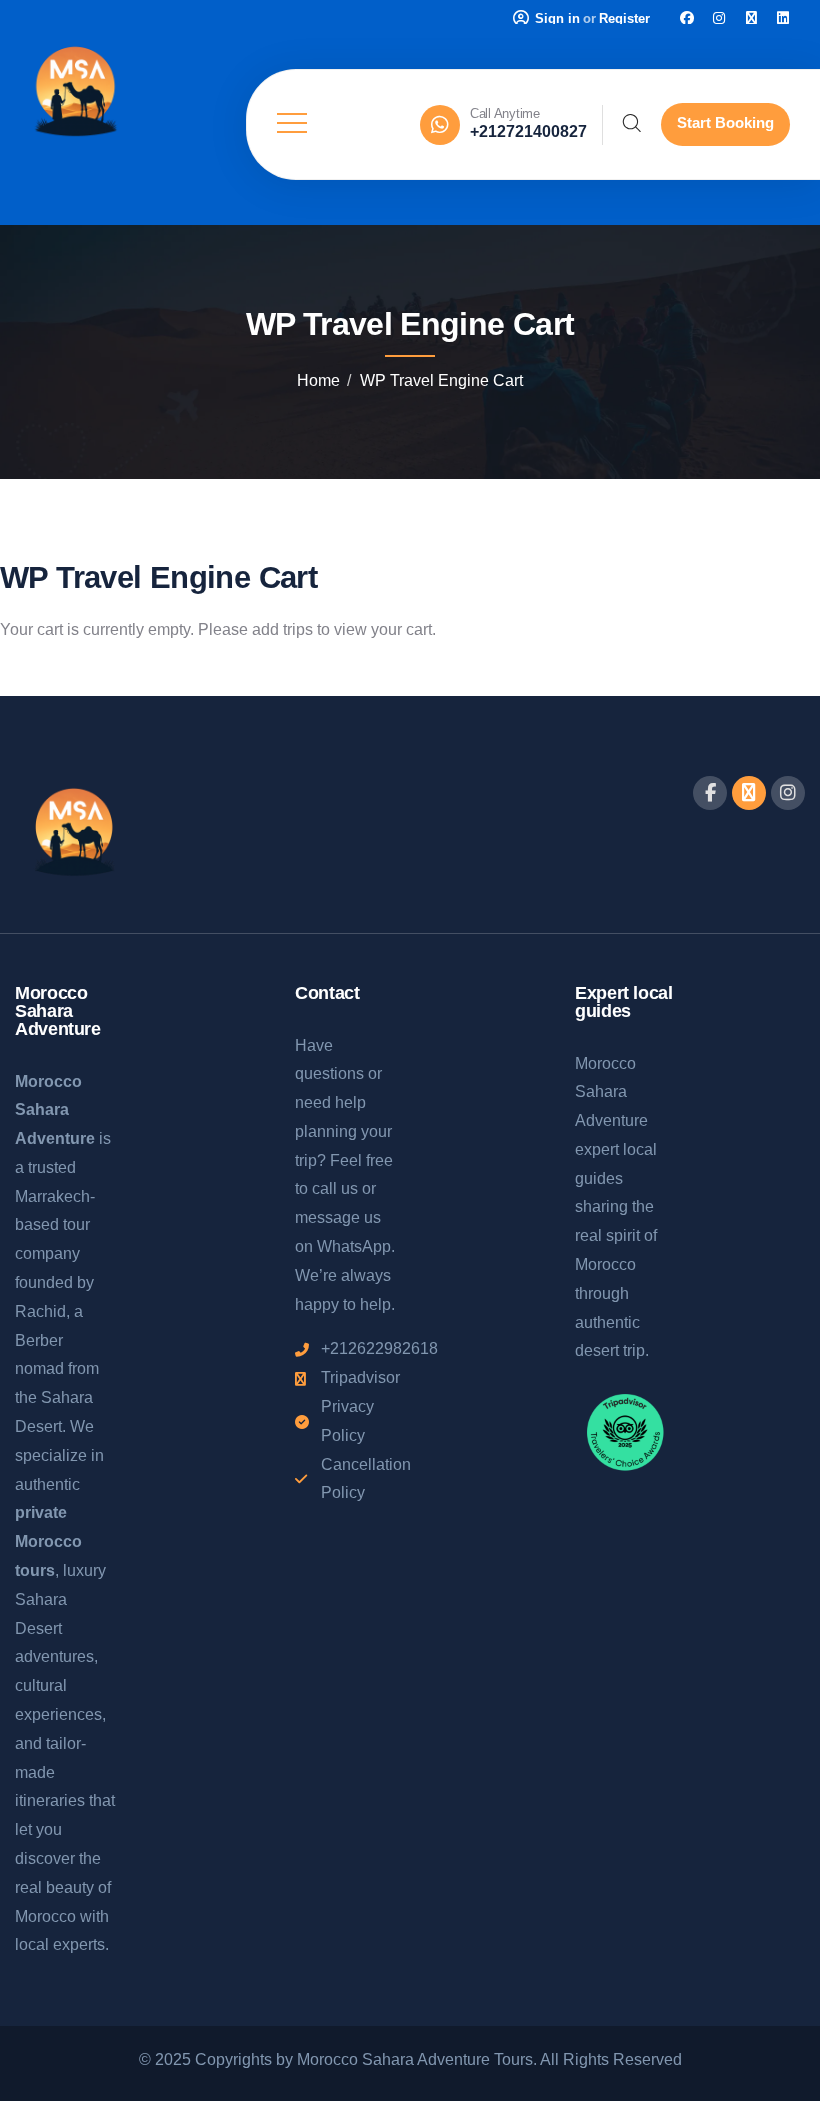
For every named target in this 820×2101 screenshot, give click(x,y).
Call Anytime (505, 113)
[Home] (75, 94)
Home (318, 380)
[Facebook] (687, 18)
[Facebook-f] (710, 793)
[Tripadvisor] (751, 18)
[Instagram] (719, 18)
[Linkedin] (783, 18)
